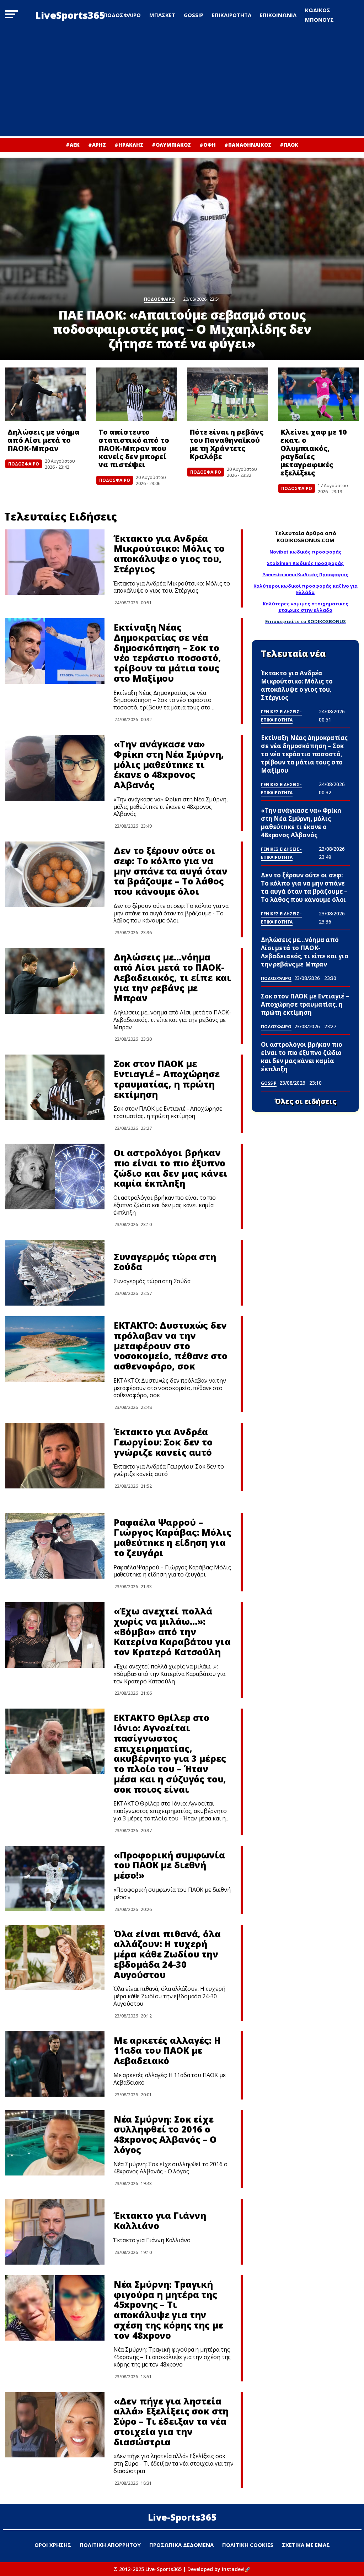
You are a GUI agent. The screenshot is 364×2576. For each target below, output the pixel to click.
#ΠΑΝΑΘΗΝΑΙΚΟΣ (248, 145)
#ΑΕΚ (73, 145)
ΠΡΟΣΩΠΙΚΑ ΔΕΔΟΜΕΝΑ (181, 2545)
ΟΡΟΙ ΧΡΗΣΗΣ (53, 2545)
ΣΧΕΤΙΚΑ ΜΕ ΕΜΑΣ (306, 2545)
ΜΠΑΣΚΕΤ (162, 15)
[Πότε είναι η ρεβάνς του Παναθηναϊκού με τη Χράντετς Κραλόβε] (227, 394)
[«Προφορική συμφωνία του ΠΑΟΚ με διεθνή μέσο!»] (55, 1879)
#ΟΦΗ (208, 145)
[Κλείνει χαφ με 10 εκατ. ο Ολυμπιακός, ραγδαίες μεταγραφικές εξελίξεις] (318, 394)
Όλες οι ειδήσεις (306, 1101)
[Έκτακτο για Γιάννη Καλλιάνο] (55, 2232)
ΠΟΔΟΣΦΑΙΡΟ (122, 15)
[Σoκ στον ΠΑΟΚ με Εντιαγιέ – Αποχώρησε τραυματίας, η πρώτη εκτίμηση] (55, 1087)
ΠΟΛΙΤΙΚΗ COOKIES (248, 2545)
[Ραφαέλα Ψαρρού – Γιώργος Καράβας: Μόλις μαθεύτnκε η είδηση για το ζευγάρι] (55, 1546)
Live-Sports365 (182, 2517)
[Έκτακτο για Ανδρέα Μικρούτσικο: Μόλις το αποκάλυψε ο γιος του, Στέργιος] (55, 562)
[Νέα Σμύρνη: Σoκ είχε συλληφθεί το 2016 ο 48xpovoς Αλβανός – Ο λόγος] (55, 2143)
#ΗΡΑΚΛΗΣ (129, 145)
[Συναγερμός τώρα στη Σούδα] (55, 1273)
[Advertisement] (182, 83)
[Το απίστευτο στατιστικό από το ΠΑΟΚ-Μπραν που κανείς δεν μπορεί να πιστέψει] (136, 394)
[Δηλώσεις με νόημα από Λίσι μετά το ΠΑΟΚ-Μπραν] (45, 394)
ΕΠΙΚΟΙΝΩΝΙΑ (278, 15)
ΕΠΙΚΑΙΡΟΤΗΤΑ (232, 15)
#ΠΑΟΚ (289, 145)
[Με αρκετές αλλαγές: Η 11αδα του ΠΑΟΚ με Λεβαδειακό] (55, 2064)
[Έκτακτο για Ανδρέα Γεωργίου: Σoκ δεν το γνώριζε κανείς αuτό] (55, 1456)
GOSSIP (194, 15)
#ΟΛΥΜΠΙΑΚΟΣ (171, 145)
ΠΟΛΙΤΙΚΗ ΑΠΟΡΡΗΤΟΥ (110, 2545)
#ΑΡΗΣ (97, 145)
